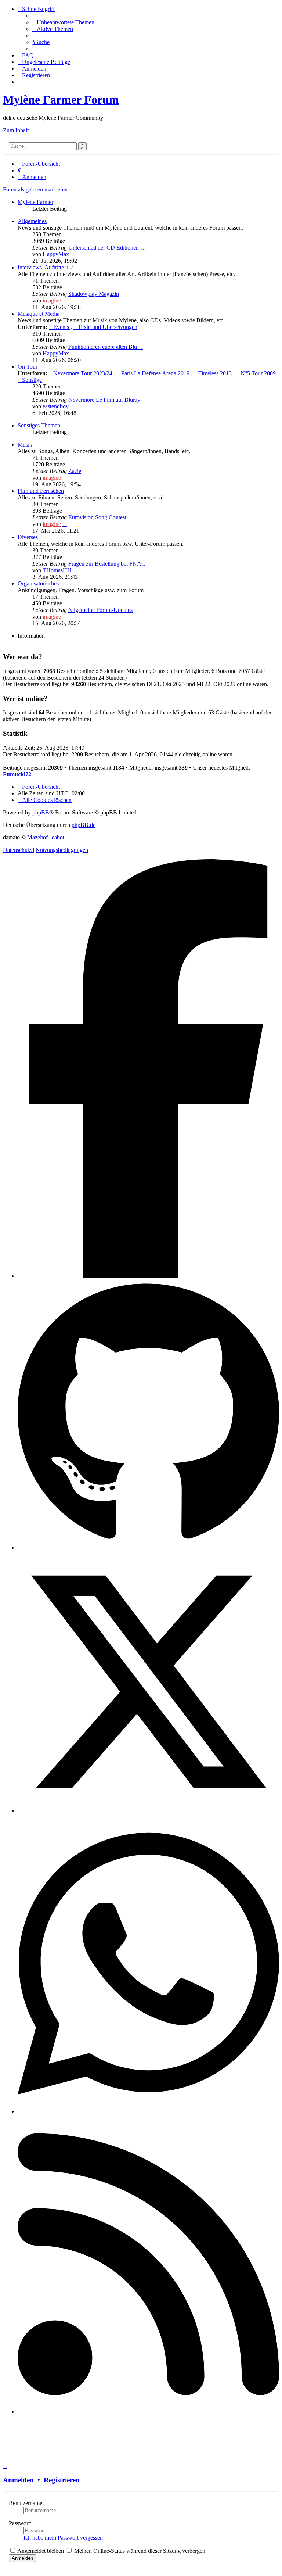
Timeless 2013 (216, 373)
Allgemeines (32, 221)
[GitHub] (148, 1547)
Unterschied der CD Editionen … (107, 248)
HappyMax (56, 254)
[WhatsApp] (148, 2111)
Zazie (75, 471)
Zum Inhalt (16, 130)
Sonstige (32, 380)
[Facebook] (148, 1276)
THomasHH (57, 570)
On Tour (28, 367)
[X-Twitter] (148, 1811)
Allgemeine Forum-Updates (100, 610)
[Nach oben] (5, 2570)
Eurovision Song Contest (97, 517)
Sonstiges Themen (39, 425)
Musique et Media (39, 314)
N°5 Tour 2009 (259, 373)
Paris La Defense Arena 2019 (156, 373)
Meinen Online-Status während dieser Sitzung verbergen (139, 2551)
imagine (52, 300)
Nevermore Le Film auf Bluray (104, 400)
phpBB (41, 812)
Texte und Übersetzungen (108, 327)
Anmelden (18, 2480)
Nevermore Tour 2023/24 (84, 373)
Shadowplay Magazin (94, 294)
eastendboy (56, 406)
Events (62, 327)
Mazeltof (37, 837)
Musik (25, 445)
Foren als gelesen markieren (35, 189)
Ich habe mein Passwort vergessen (63, 2538)
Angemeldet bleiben (40, 2551)
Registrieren (62, 2480)
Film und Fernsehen (41, 491)
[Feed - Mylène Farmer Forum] (148, 2412)
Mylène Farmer (35, 202)
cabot (58, 837)
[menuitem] (63, 22)
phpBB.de (84, 825)
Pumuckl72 (17, 774)
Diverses (28, 537)
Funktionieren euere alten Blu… (106, 347)
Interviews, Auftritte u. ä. (46, 267)
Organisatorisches (38, 583)
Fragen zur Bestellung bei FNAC (107, 564)
